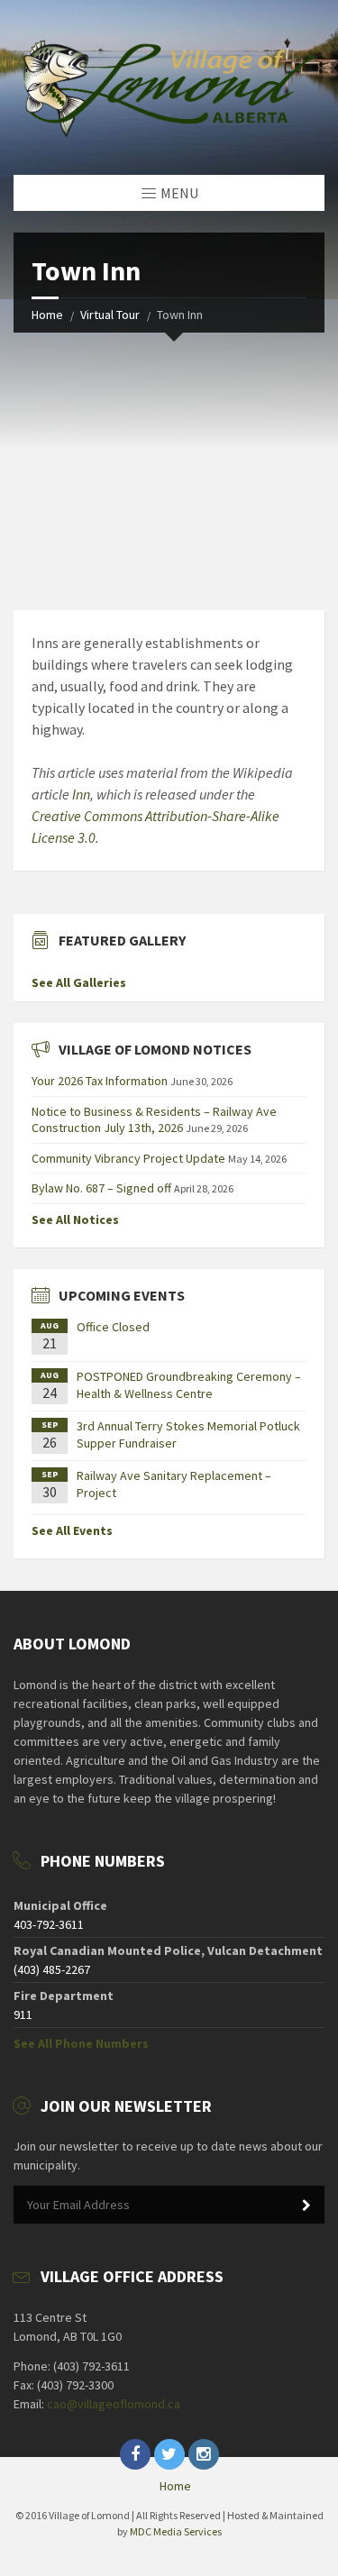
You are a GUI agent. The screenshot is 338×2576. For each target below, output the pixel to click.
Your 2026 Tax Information (100, 1081)
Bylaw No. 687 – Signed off (101, 1188)
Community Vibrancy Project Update (128, 1158)
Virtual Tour (110, 315)
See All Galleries (79, 982)
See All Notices (75, 1219)
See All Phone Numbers (81, 2043)
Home (47, 315)
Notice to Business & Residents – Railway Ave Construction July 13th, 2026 (154, 1119)
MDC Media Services (176, 2531)
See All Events (72, 1530)
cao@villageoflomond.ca (114, 2404)
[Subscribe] (306, 2206)
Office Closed (113, 1327)
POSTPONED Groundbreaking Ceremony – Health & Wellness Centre (189, 1384)
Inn (81, 794)
